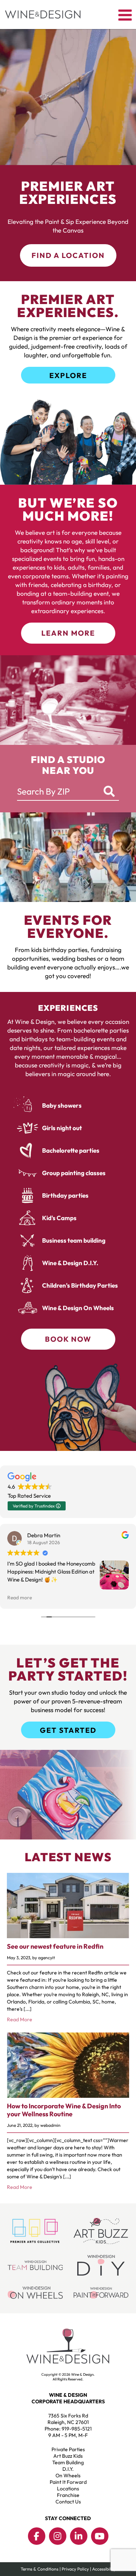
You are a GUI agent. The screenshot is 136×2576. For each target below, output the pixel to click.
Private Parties (68, 2449)
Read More (20, 2019)
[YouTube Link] (100, 2536)
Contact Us (68, 2502)
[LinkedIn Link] (79, 2536)
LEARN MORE (68, 633)
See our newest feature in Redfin (55, 1946)
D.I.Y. (68, 2469)
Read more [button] (20, 1597)
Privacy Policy (75, 2569)
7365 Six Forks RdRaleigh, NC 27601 (68, 2419)
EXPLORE (68, 375)
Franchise (68, 2495)
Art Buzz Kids (68, 2456)
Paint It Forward (68, 2482)
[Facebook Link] (37, 2536)
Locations (68, 2489)
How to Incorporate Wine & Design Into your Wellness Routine (64, 2110)
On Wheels (68, 2475)
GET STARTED (68, 1730)
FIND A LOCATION (68, 255)
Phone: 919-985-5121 (68, 2429)
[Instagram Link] (58, 2536)
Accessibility (104, 2569)
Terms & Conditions (40, 2569)
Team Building (68, 2462)
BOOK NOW (68, 1339)
